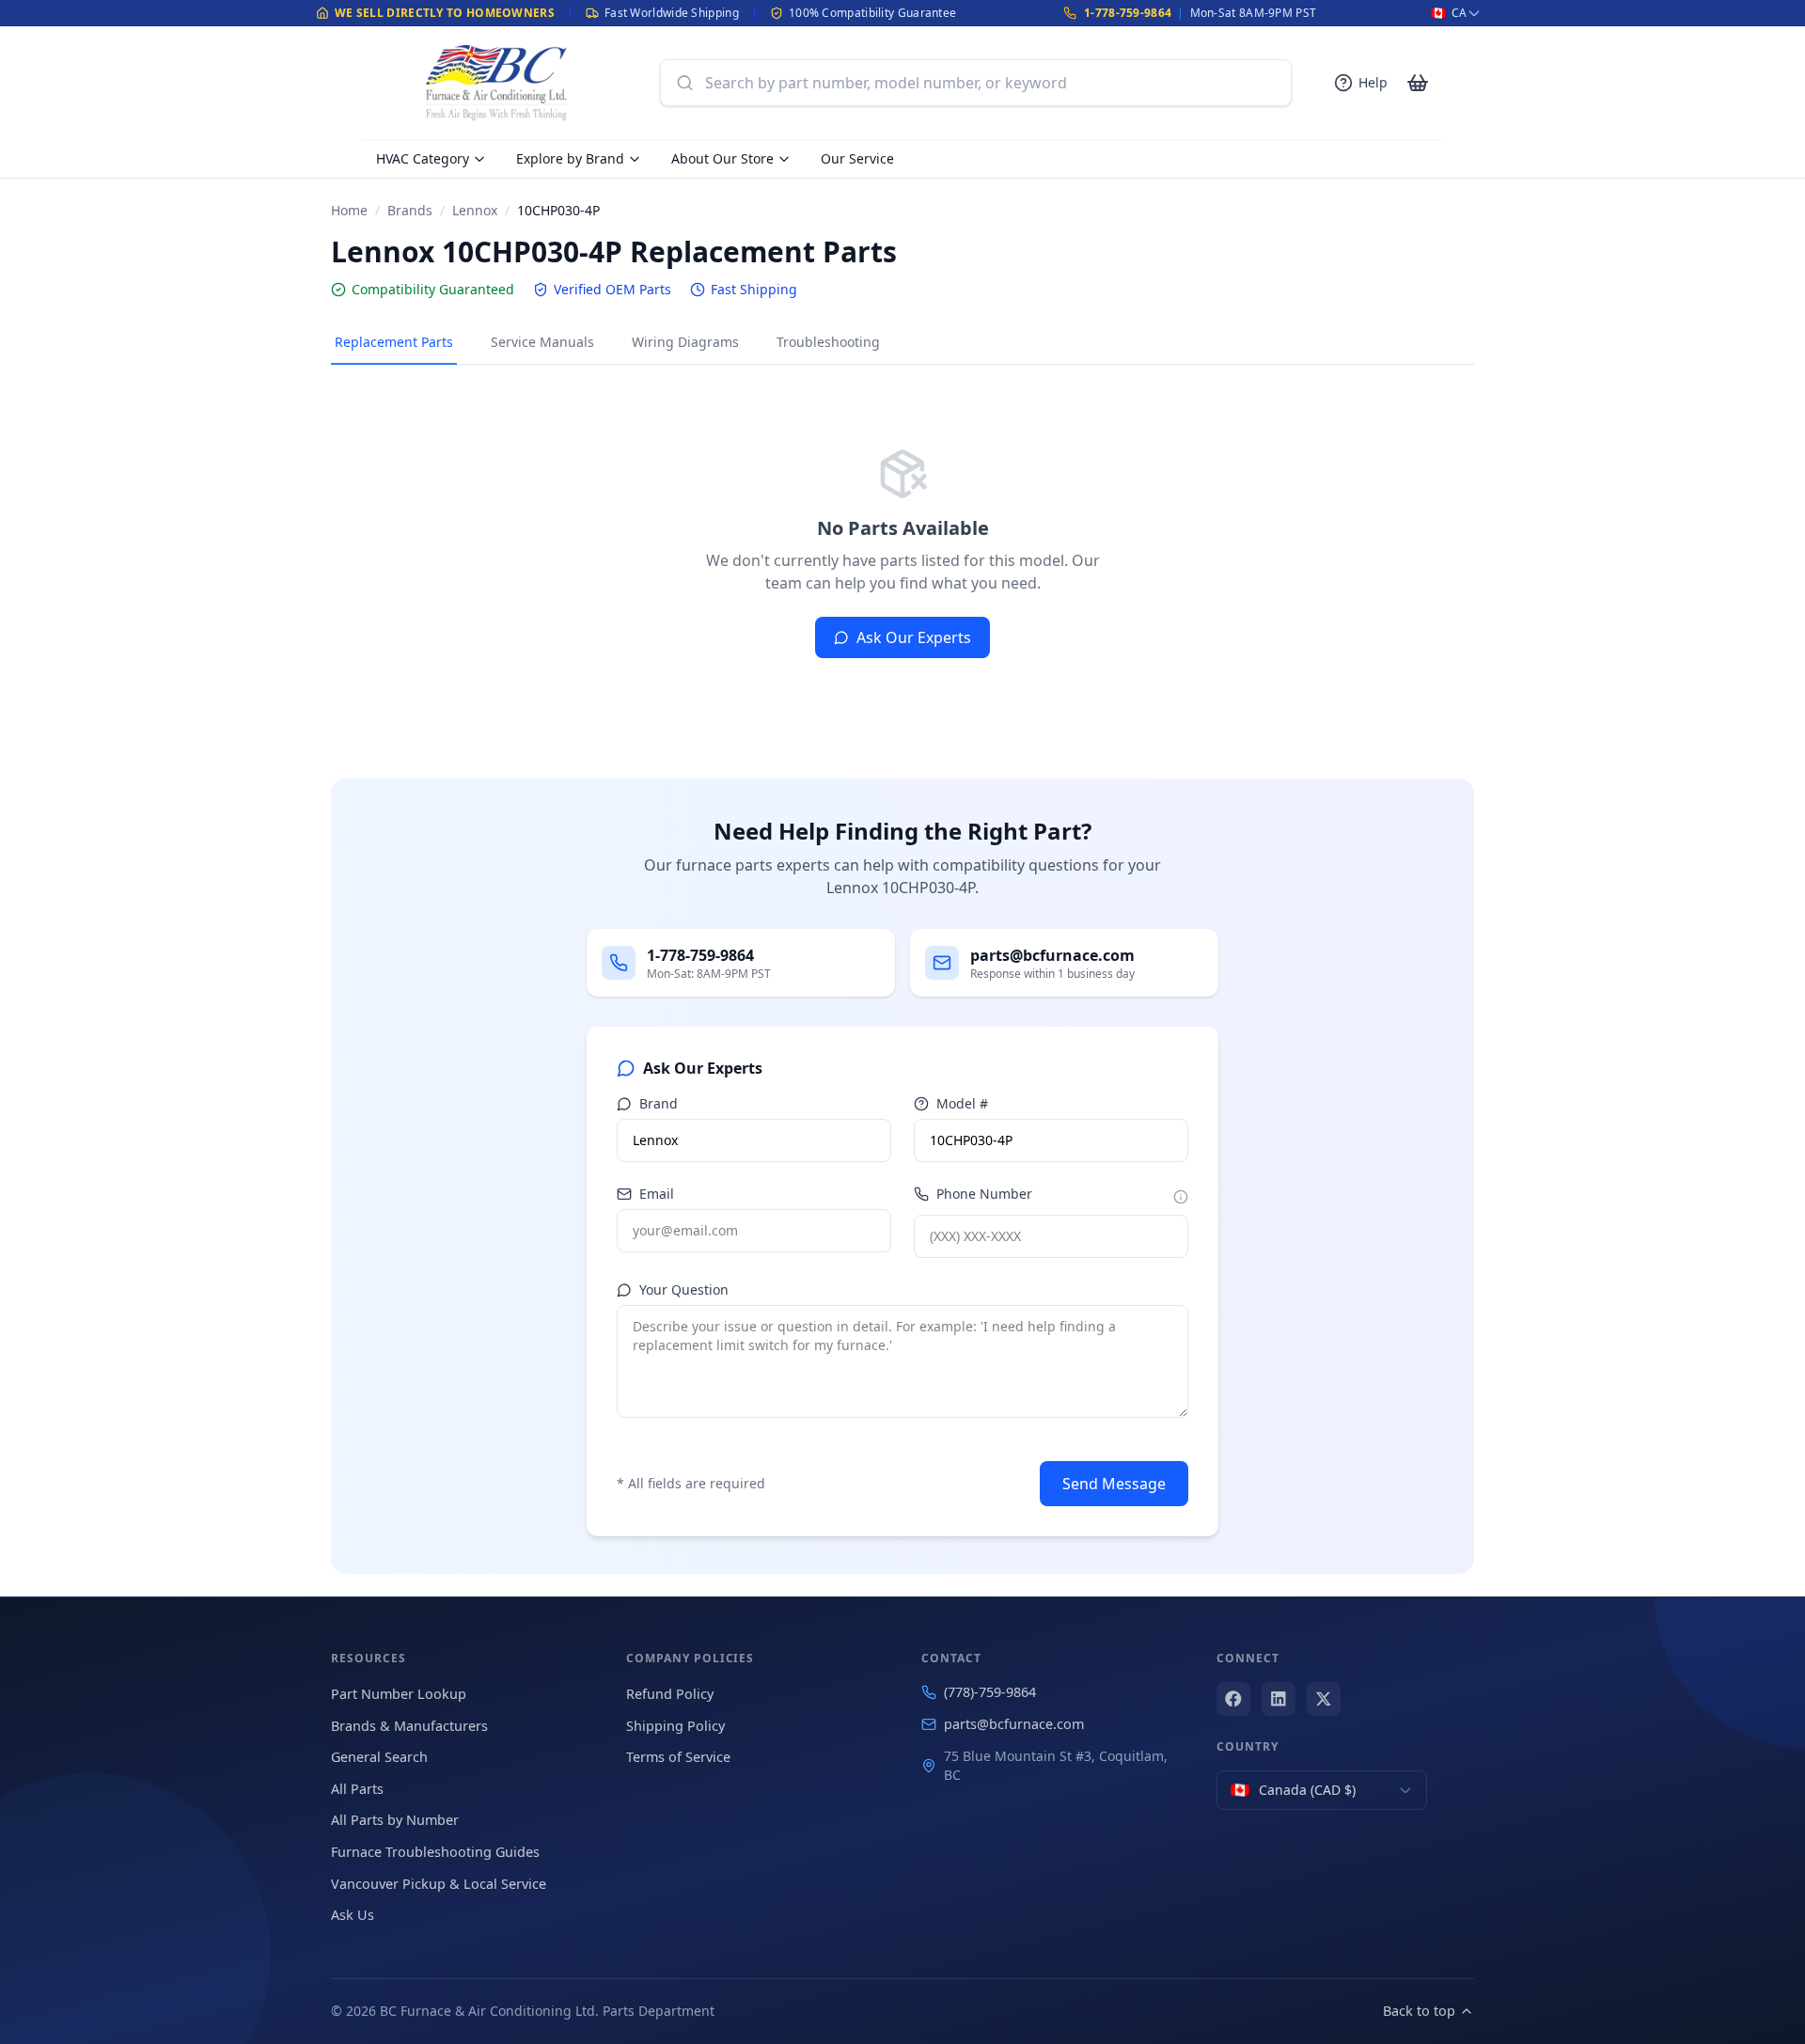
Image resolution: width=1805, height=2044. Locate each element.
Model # (962, 1103)
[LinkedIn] (1279, 1699)
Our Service (857, 158)
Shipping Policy (675, 1726)
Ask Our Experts (914, 637)
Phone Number (984, 1194)
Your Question (684, 1289)
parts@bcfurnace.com (1014, 1724)
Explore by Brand (570, 158)
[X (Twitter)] (1324, 1699)
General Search (379, 1757)
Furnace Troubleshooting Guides (435, 1852)
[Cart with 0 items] (1418, 83)
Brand (659, 1103)
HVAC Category (423, 158)
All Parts (357, 1789)
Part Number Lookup (399, 1694)
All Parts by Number (395, 1820)
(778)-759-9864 (990, 1692)
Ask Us (353, 1915)
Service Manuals (542, 342)
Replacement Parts (394, 342)
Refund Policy (670, 1694)
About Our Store (722, 158)
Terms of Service (678, 1757)
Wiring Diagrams (685, 342)
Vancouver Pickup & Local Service (439, 1884)
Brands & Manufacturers (409, 1726)
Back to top (1419, 2011)
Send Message (1114, 1484)
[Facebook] (1233, 1699)
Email (657, 1194)
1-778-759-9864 (1128, 13)
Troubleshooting (828, 342)
